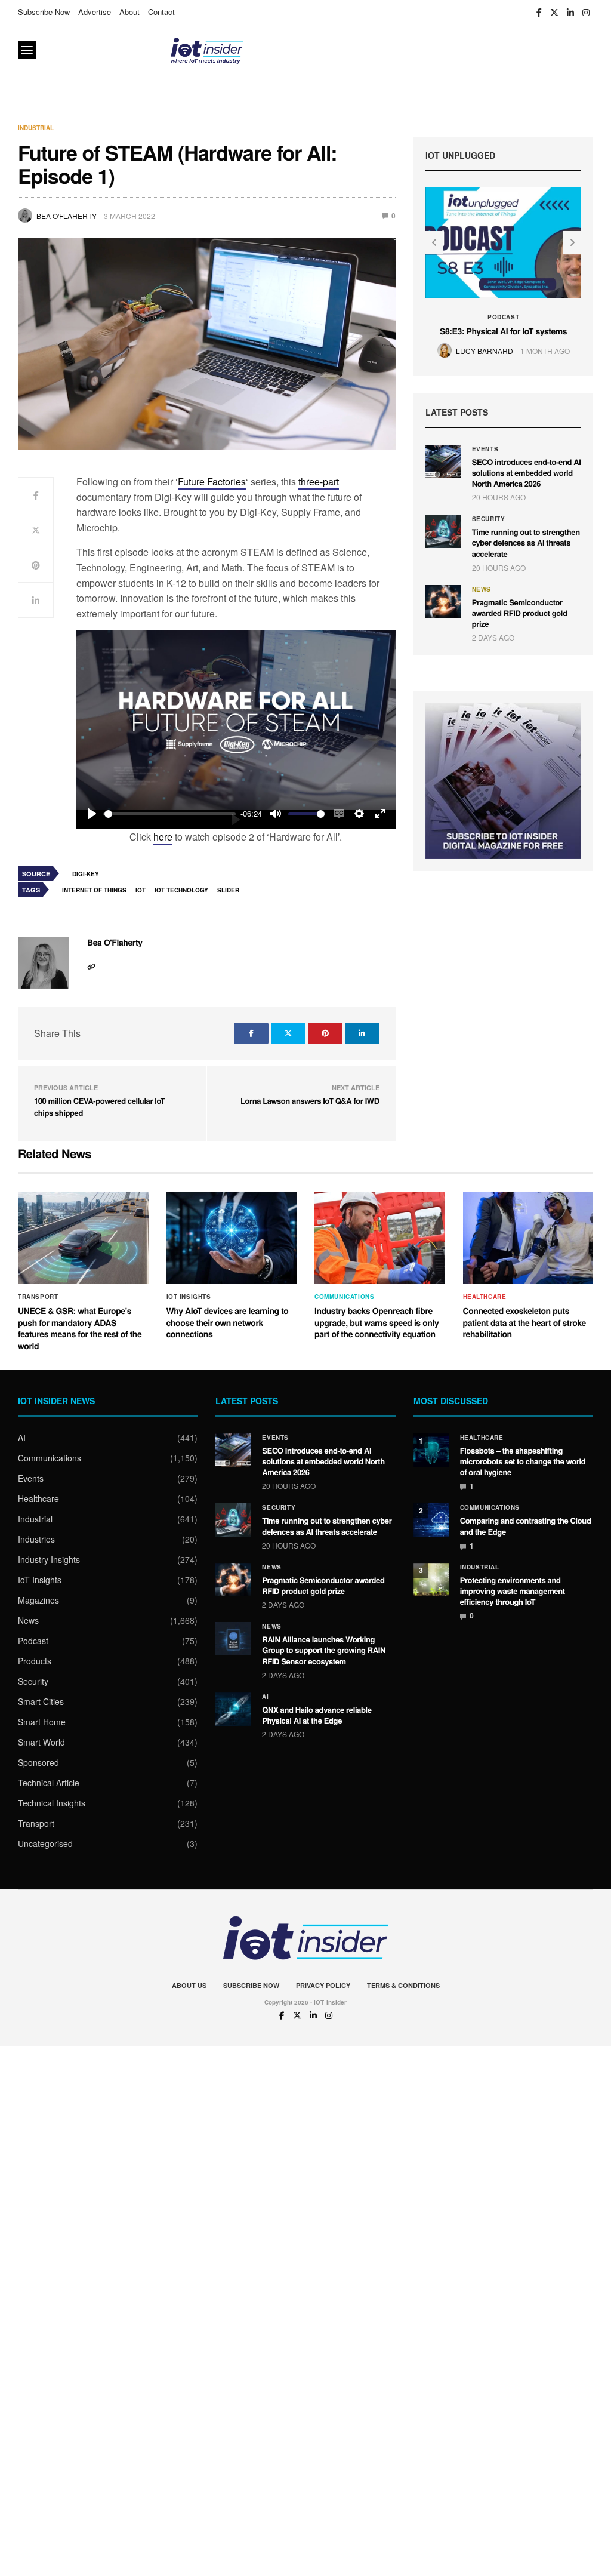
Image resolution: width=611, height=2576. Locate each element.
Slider (228, 890)
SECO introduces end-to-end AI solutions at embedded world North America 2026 (527, 473)
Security (489, 519)
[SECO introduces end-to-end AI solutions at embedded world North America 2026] (443, 461)
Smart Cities (41, 1701)
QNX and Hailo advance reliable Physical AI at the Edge (317, 1715)
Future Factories (212, 481)
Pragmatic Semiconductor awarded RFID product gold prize (520, 613)
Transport (38, 1297)
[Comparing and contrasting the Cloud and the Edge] (431, 1520)
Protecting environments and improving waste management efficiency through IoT (513, 1591)
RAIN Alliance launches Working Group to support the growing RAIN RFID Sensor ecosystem (324, 1650)
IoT (141, 890)
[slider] (170, 814)
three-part (319, 481)
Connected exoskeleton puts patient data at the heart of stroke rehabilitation (524, 1323)
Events (485, 449)
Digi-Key (86, 874)
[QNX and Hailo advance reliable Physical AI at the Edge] (233, 1709)
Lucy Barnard (485, 351)
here (163, 837)
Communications (344, 1297)
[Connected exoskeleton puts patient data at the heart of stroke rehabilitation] (528, 1238)
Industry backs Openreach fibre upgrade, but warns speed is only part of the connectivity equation (377, 1323)
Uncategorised (45, 1843)
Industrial (36, 128)
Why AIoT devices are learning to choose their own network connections (228, 1323)
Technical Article (49, 1783)
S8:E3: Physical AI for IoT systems (503, 331)
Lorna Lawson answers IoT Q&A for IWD (310, 1101)
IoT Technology (181, 890)
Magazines (38, 1600)
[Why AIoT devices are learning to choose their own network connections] (232, 1238)
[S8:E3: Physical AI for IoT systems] (504, 242)
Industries (36, 1539)
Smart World (41, 1742)
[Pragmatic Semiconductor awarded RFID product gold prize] (443, 602)
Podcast (503, 317)
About (129, 12)
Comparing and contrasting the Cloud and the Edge (526, 1526)
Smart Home (42, 1722)
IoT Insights (189, 1297)
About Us (189, 1985)
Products (35, 1661)
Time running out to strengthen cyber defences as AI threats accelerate (526, 542)
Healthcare (485, 1297)
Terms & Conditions (403, 1985)
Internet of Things (94, 890)
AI (22, 1438)
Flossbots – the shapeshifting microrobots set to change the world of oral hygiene (523, 1461)
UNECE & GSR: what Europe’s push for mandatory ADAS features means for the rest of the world (80, 1329)
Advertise (95, 12)
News (482, 589)
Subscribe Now (44, 12)
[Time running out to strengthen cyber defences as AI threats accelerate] (443, 531)
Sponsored (38, 1762)
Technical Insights (52, 1803)
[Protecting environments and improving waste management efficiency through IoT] (431, 1580)
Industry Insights (49, 1559)
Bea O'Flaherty (67, 216)
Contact (161, 12)
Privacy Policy (323, 1985)
